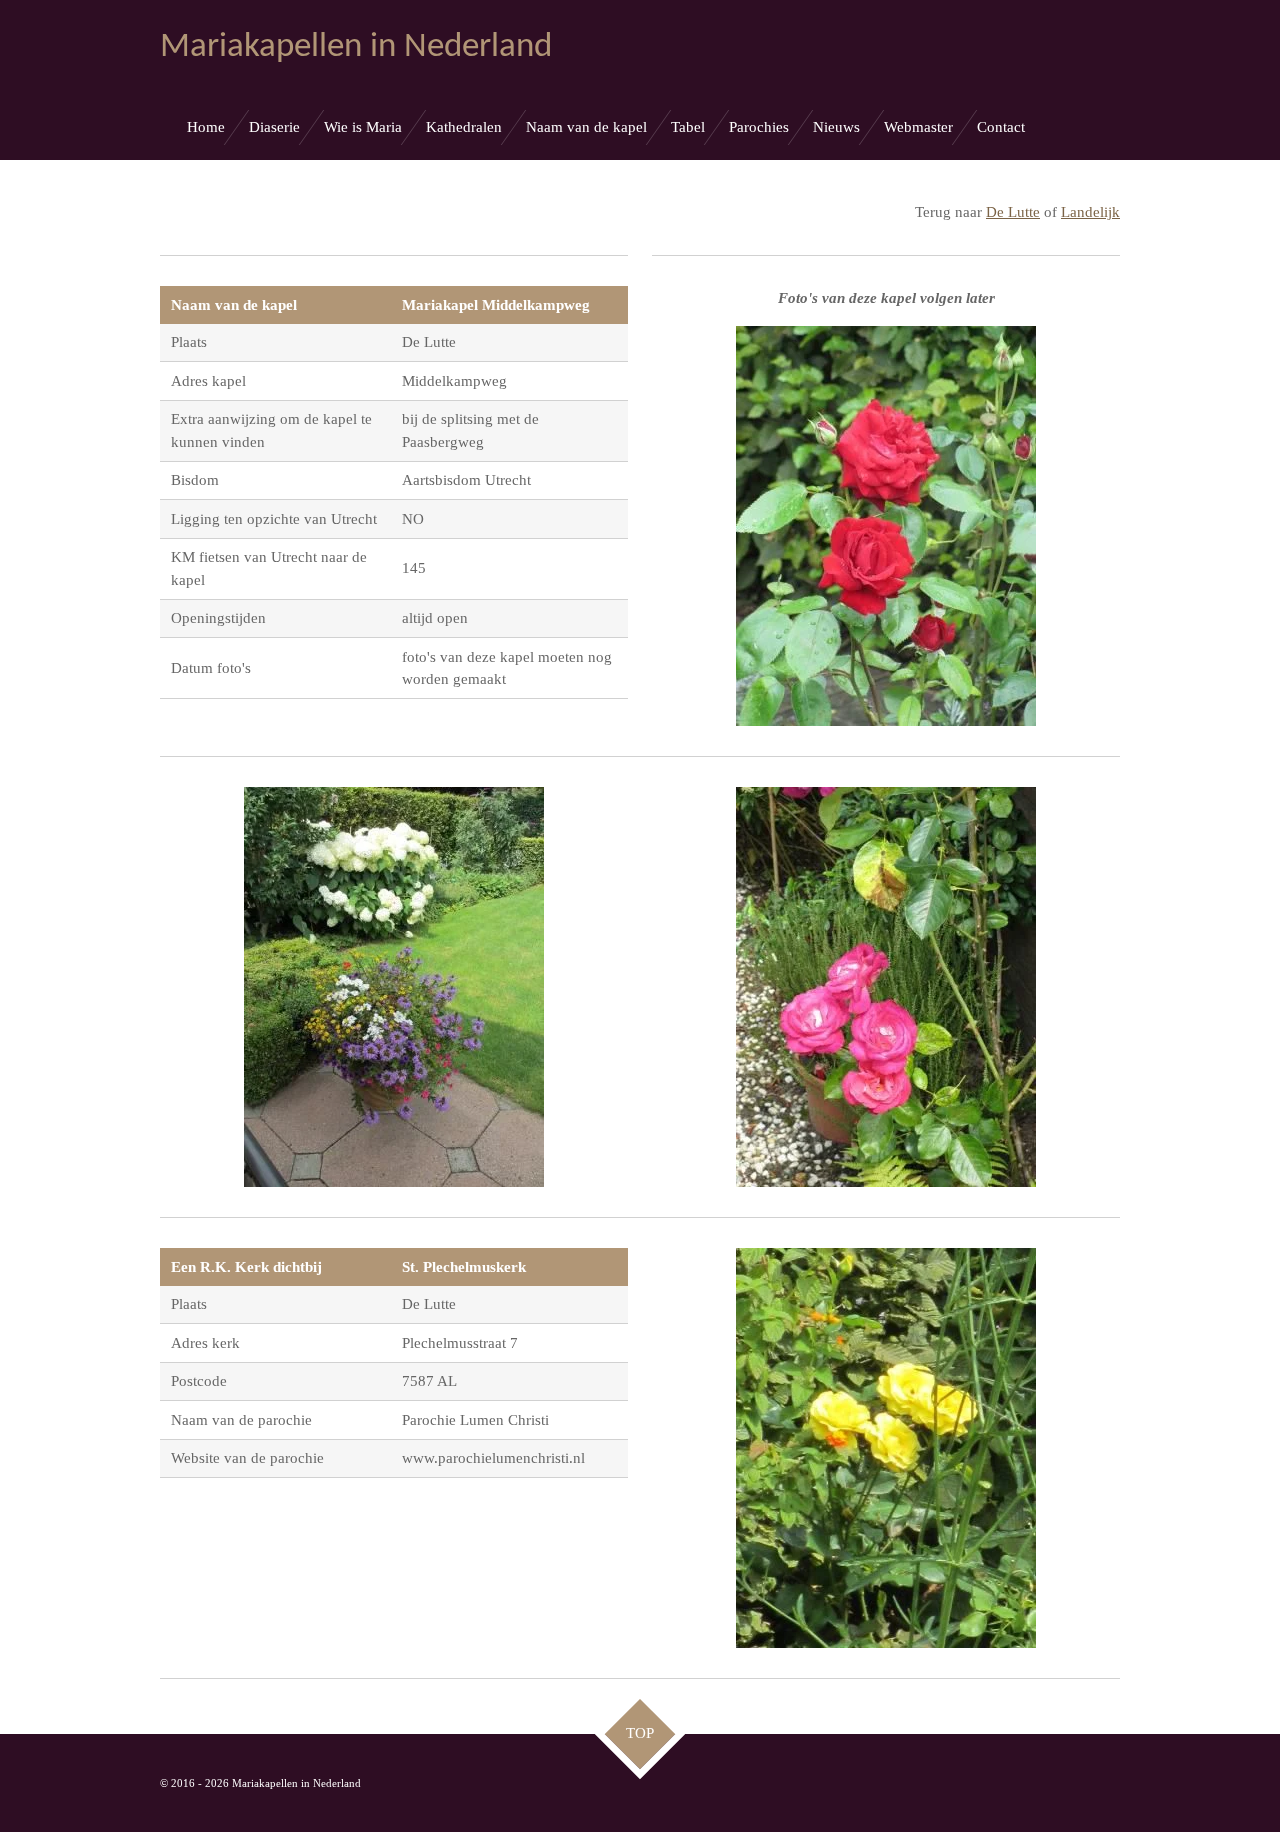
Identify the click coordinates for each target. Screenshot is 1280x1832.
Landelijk (1090, 212)
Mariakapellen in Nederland (356, 47)
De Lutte (1013, 212)
